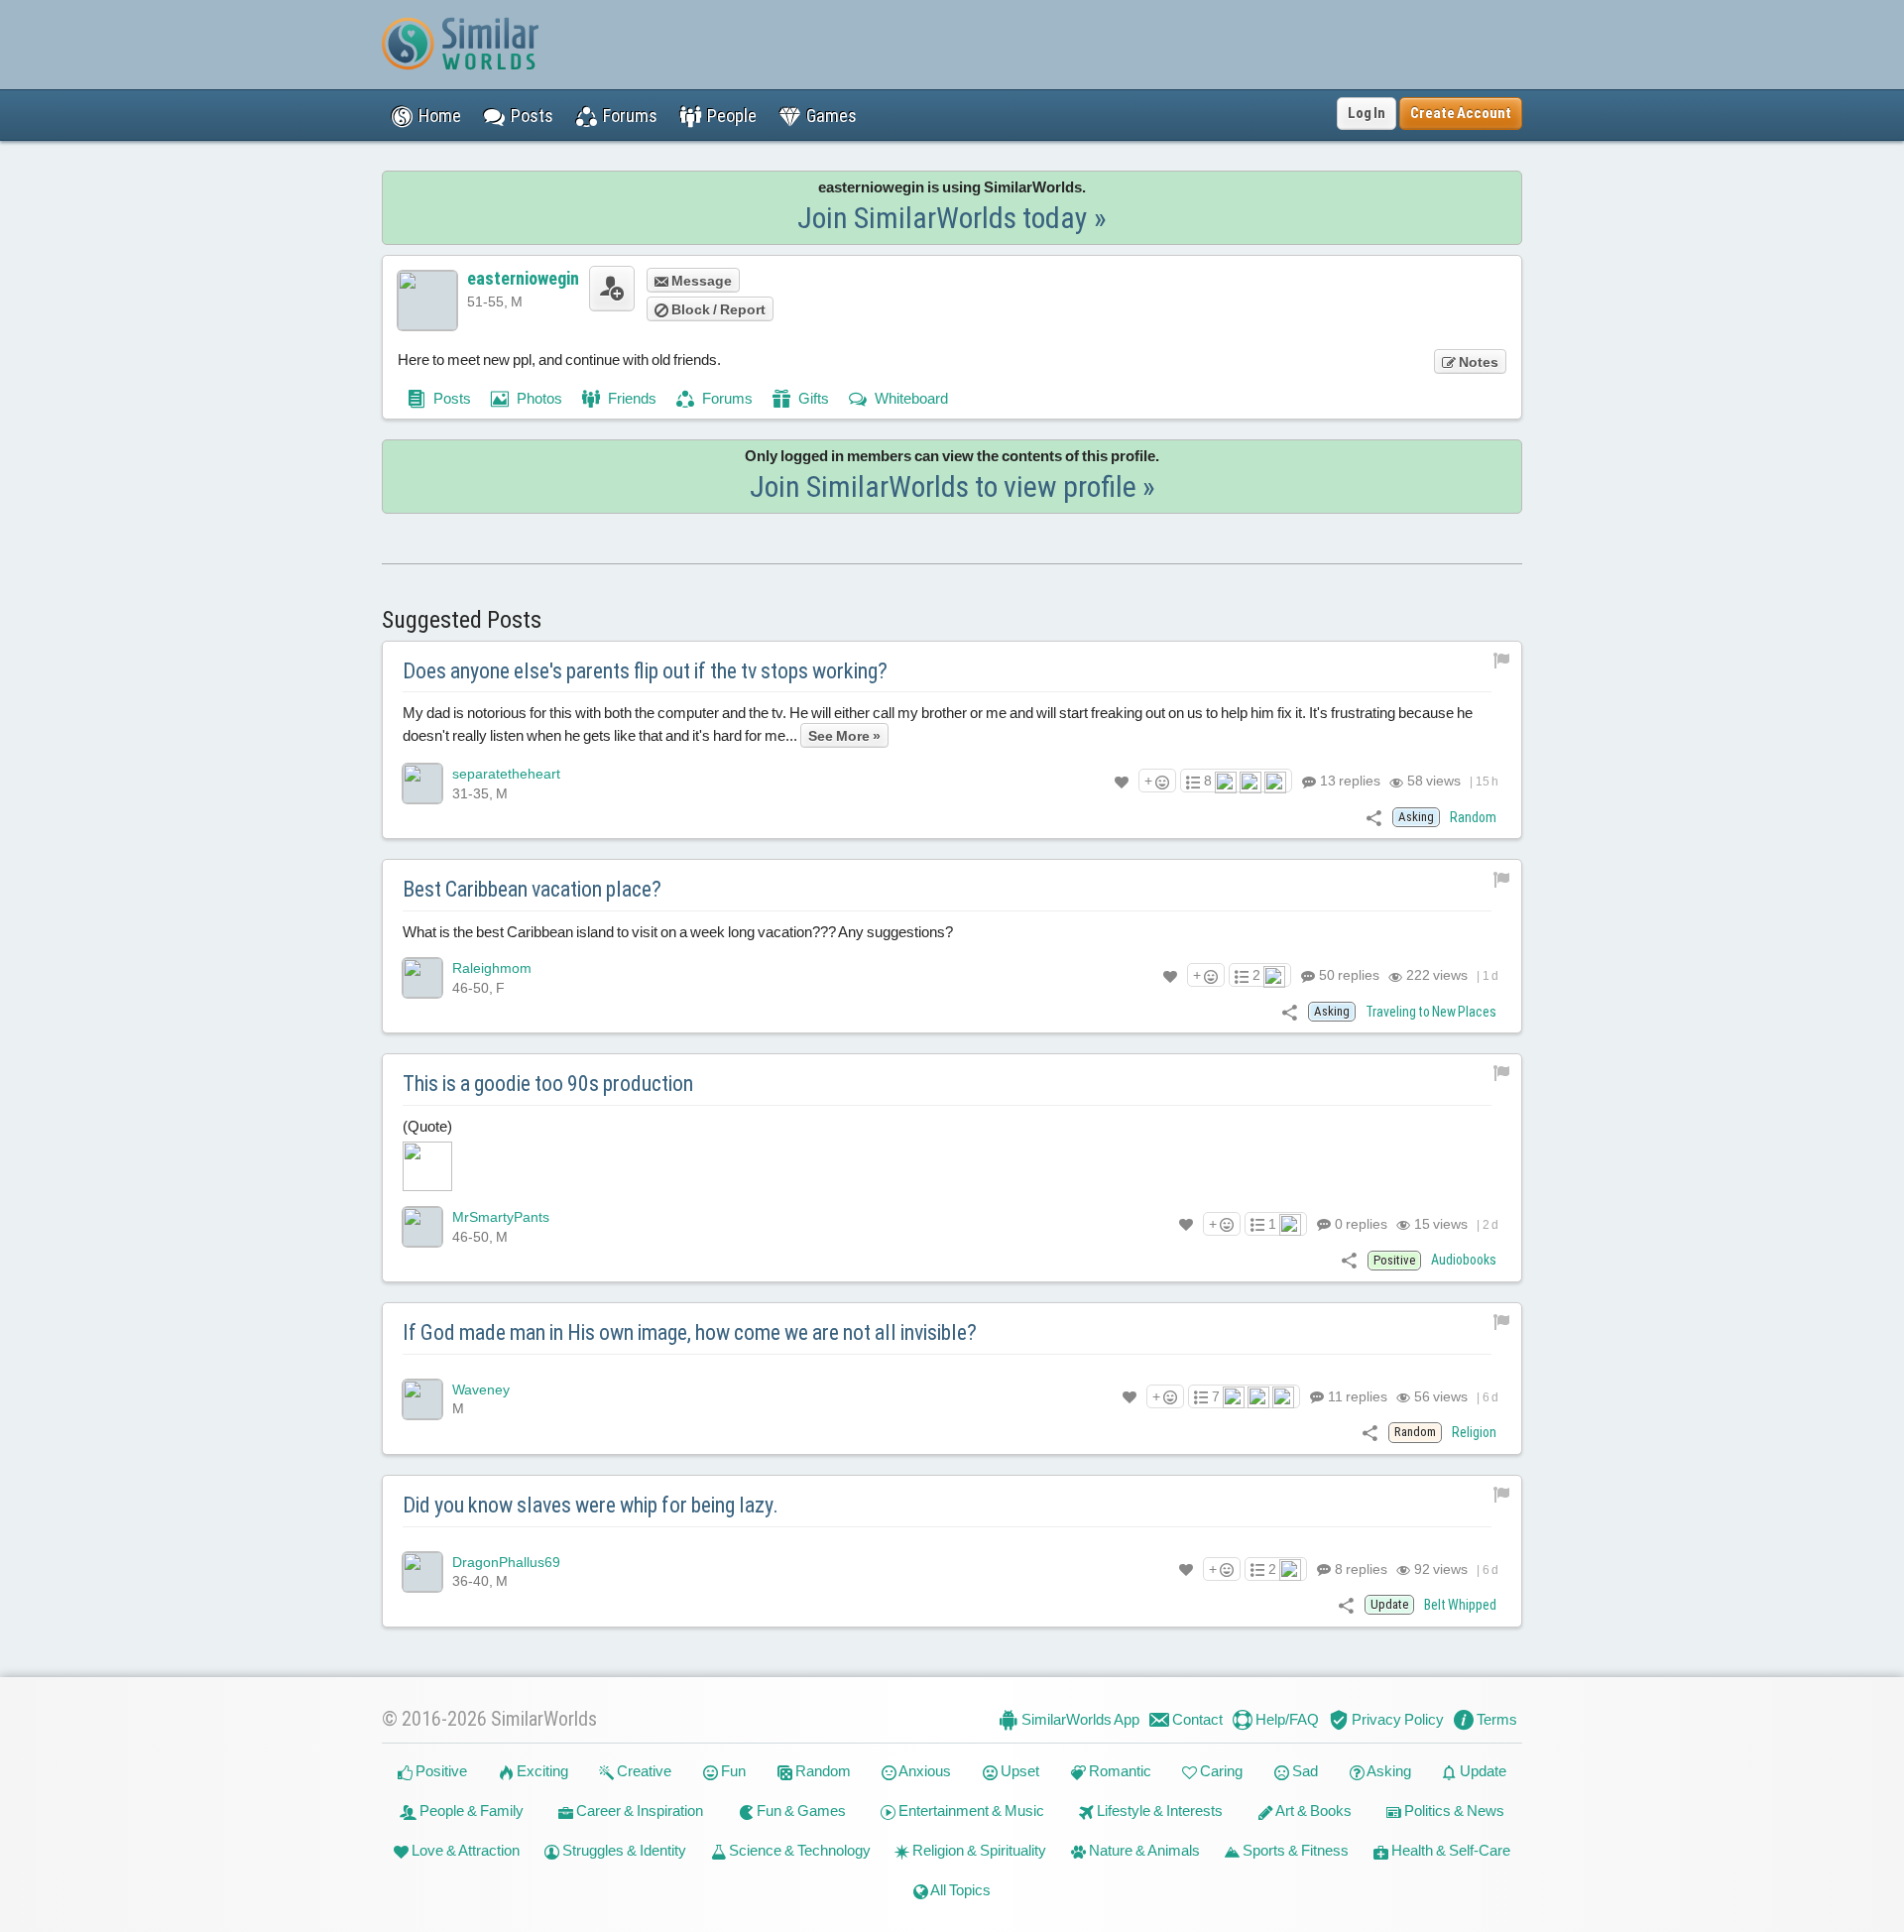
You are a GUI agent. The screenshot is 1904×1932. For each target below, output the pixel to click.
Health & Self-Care (1449, 1850)
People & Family (470, 1811)
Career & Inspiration (638, 1811)
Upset (1018, 1771)
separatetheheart (506, 774)
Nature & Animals (1143, 1850)
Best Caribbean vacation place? (532, 889)
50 (1348, 975)
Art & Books (1312, 1811)
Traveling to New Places (1431, 1012)
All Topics (959, 1890)
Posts (451, 398)
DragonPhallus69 (506, 1562)
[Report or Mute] (1502, 660)
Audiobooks (1464, 1260)
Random (1473, 817)
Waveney (481, 1389)
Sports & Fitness (1294, 1850)
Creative (643, 1771)
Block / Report (717, 309)
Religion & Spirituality (978, 1850)
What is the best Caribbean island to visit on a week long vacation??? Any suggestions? (678, 932)
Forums (726, 398)
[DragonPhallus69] (422, 1572)
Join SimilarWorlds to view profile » (952, 486)
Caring (1220, 1771)
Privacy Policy (1396, 1719)
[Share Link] (1374, 817)
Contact (1196, 1719)
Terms (1495, 1719)
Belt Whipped (1460, 1605)
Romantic (1119, 1771)
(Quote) (427, 1126)
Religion (1474, 1432)
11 (1356, 1396)
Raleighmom (492, 968)
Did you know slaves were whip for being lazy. (591, 1505)
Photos (538, 398)
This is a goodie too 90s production (548, 1084)
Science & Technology (798, 1850)
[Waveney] (422, 1399)
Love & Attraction (464, 1850)
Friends (631, 398)
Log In (1367, 113)
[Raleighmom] (422, 978)
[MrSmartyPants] (422, 1227)
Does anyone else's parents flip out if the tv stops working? (645, 671)
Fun (732, 1771)
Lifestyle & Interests (1158, 1811)
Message (700, 281)
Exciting (541, 1771)
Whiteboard (910, 398)
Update (1482, 1771)
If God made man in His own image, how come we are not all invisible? (690, 1332)
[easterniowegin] (427, 301)
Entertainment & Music (970, 1811)
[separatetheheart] (422, 784)
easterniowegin (523, 278)
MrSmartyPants (501, 1217)
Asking (1388, 1771)
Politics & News (1453, 1811)
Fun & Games (800, 1811)
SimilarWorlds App (1079, 1719)
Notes (1477, 362)
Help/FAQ (1286, 1719)
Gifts (812, 398)
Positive (440, 1771)
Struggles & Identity (623, 1850)
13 (1349, 781)
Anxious (924, 1771)
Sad (1304, 1771)
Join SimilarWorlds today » (952, 218)
